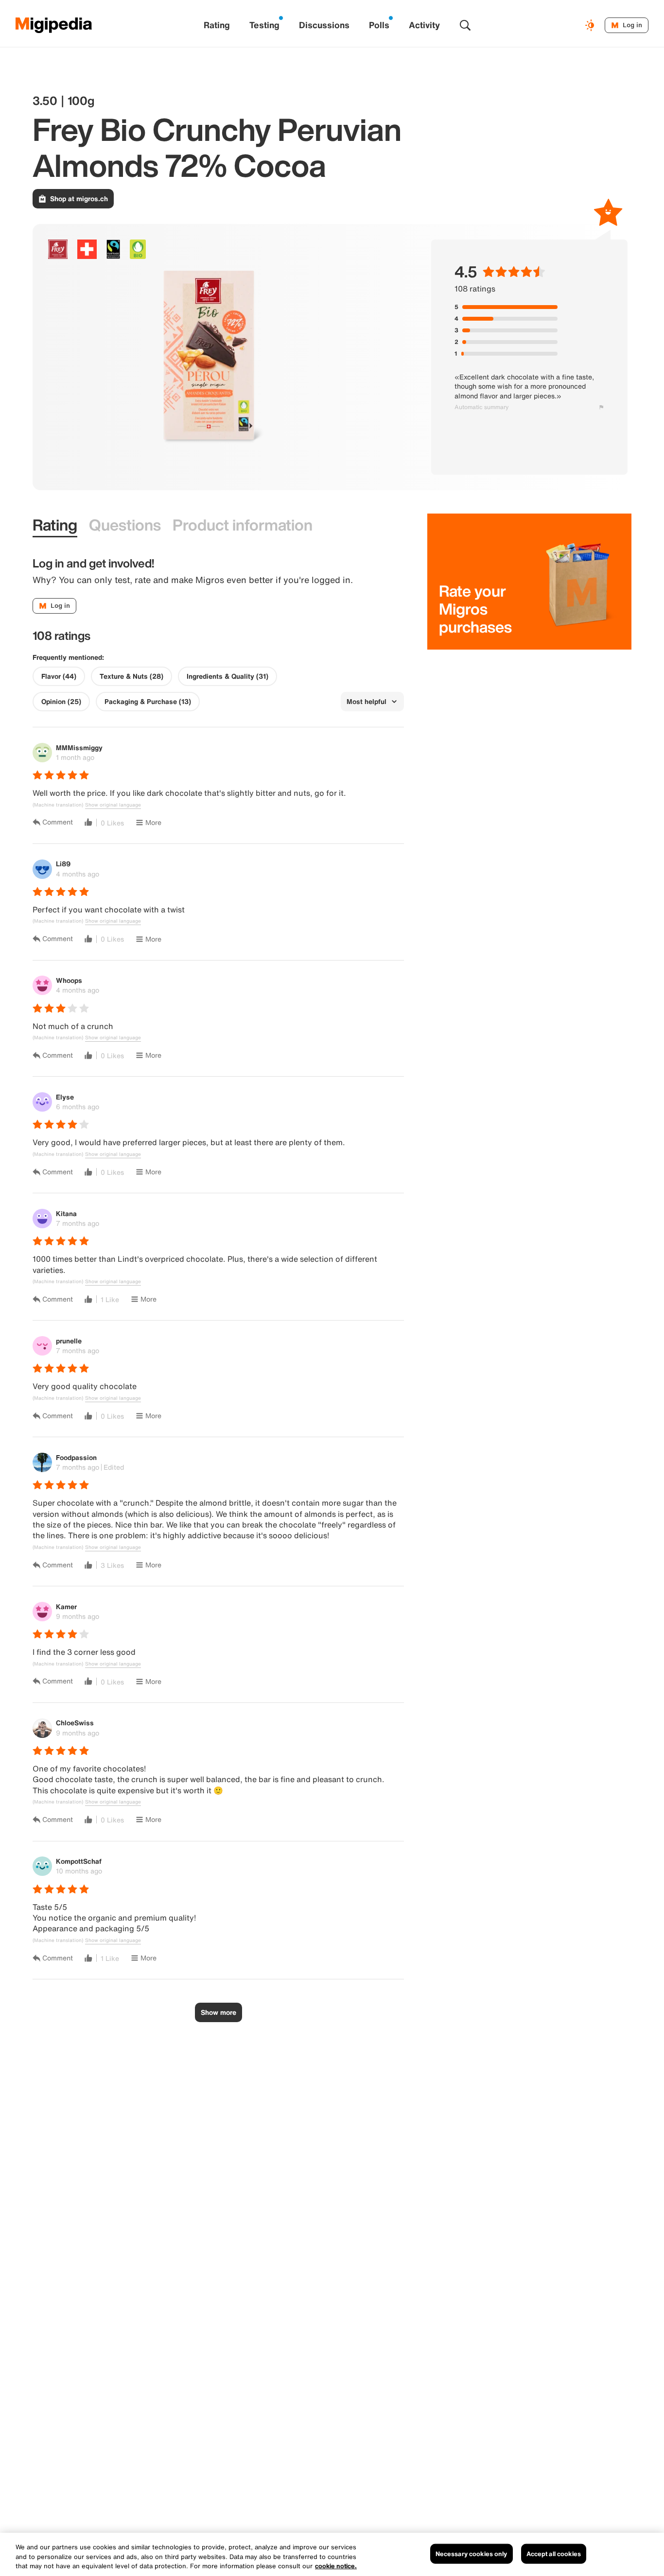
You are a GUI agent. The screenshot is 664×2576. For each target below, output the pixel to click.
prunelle (69, 1341)
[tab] (55, 525)
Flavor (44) (59, 676)
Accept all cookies (554, 2553)
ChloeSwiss (75, 1723)
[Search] (465, 25)
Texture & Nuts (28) (131, 676)
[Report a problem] (601, 407)
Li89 (63, 864)
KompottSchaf (79, 1861)
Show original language (113, 805)
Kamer (66, 1606)
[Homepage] (54, 25)
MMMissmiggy (79, 747)
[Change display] (591, 25)
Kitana (66, 1213)
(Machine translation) (58, 805)
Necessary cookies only (472, 2553)
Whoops (69, 980)
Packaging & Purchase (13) (148, 702)
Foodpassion (76, 1457)
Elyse (65, 1097)
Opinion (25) (61, 702)
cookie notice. (336, 2566)
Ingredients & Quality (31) (227, 676)
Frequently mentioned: (68, 657)
